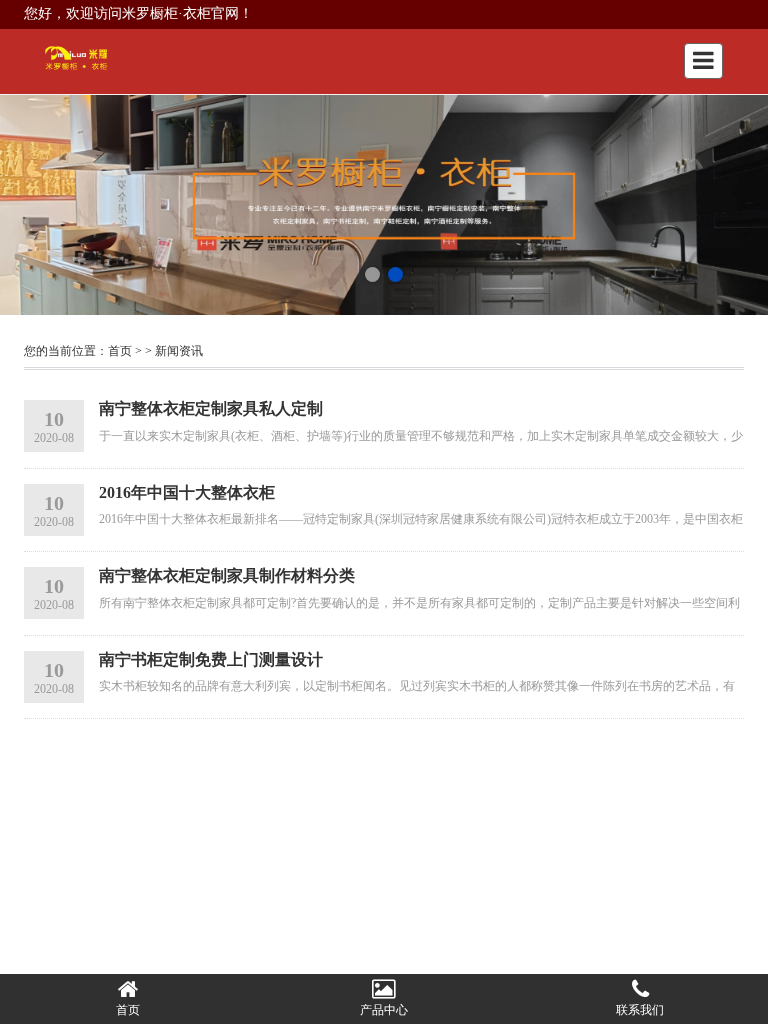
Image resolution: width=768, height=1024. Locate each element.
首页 (120, 351)
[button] (372, 274)
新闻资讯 (179, 351)
